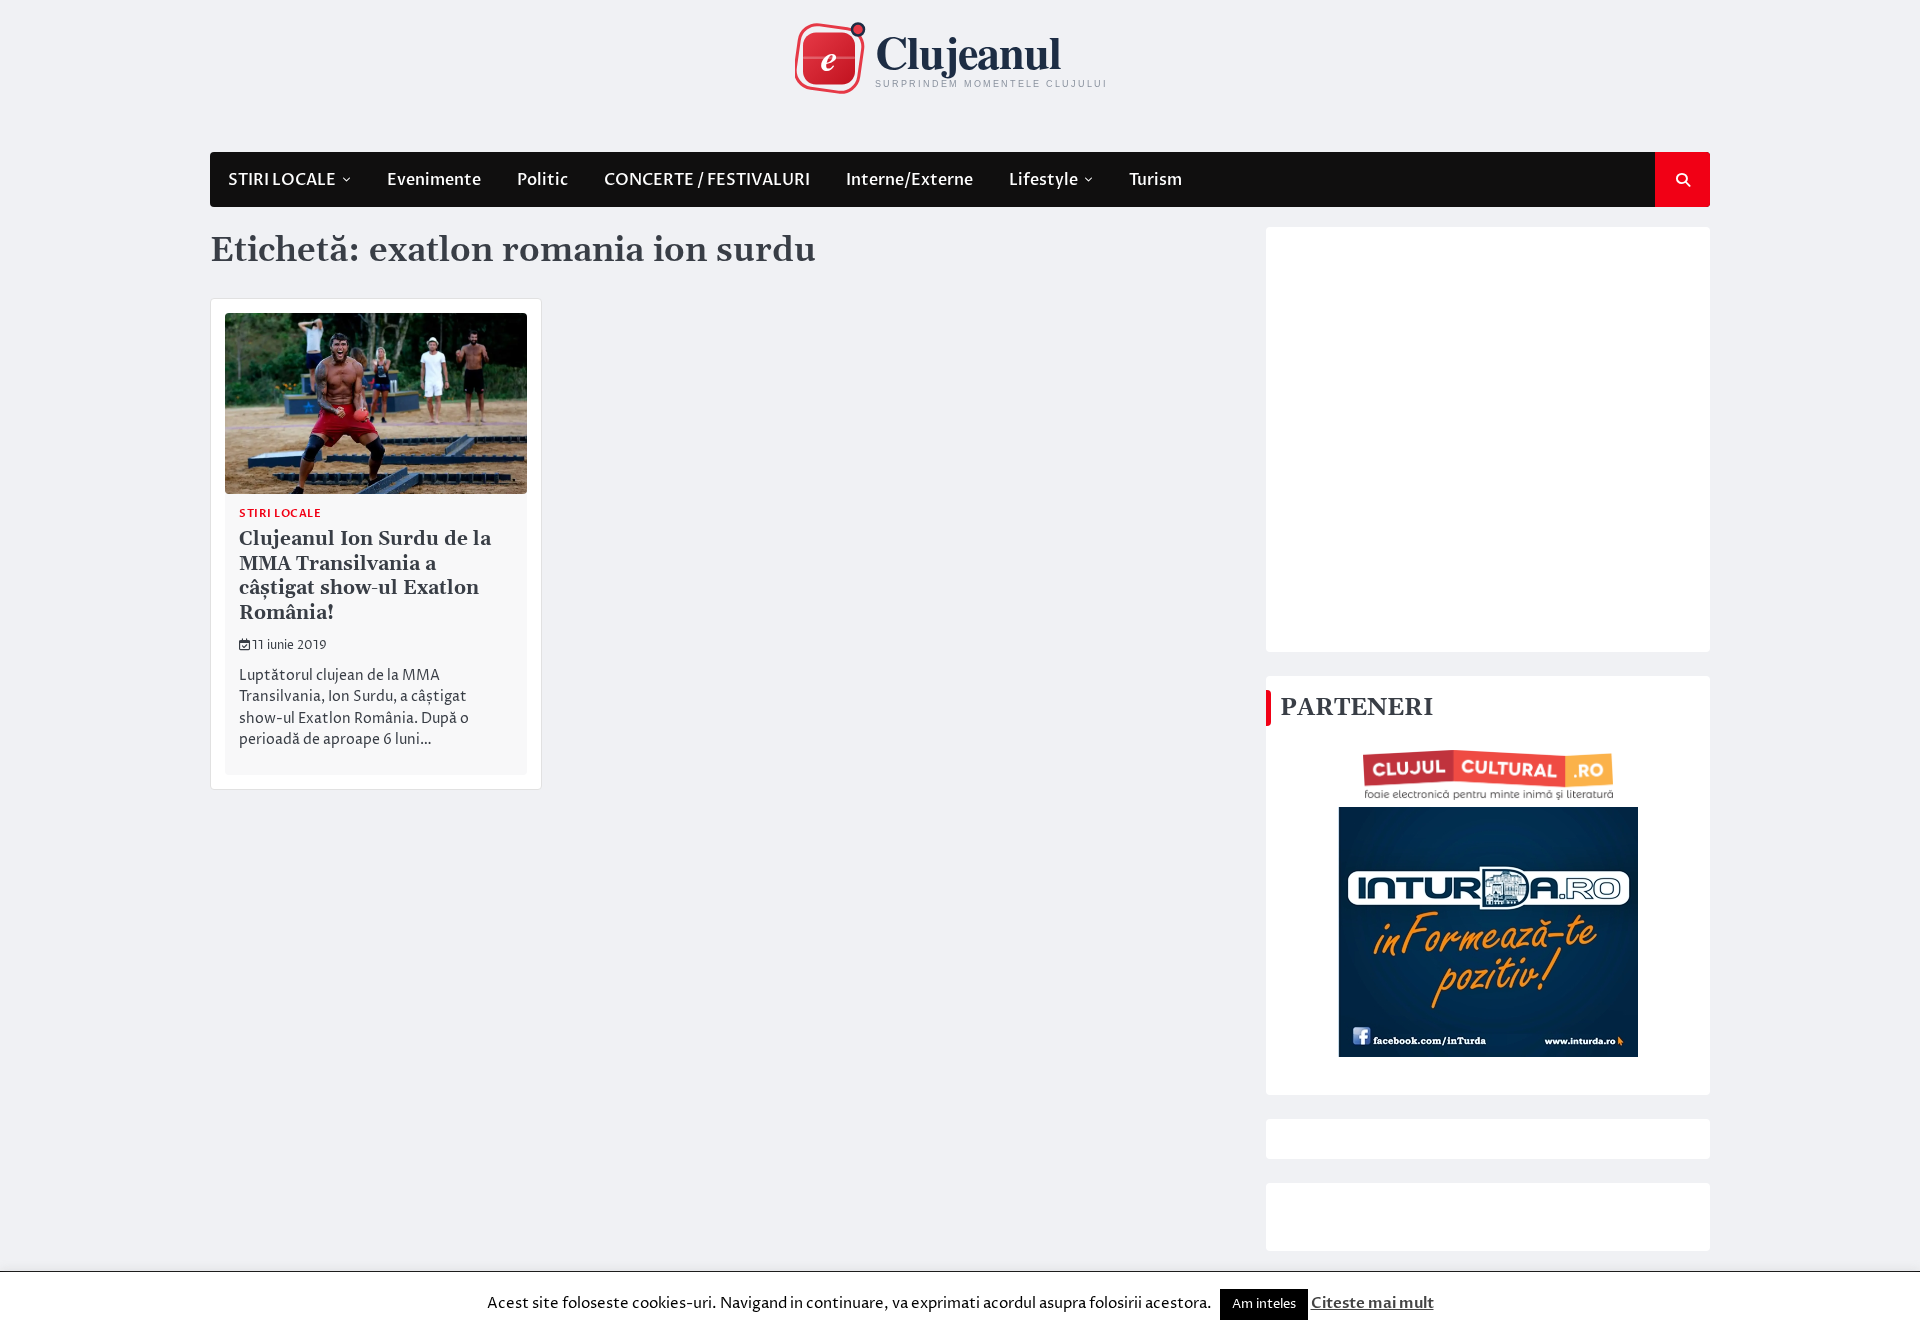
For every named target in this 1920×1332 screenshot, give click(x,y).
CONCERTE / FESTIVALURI (707, 180)
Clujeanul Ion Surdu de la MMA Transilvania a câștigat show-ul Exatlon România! (365, 576)
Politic (542, 180)
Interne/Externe (909, 180)
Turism (1155, 180)
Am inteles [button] (1264, 1304)
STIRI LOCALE (282, 180)
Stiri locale (280, 513)
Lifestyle (1043, 180)
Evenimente (434, 180)
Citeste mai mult (1372, 1303)
